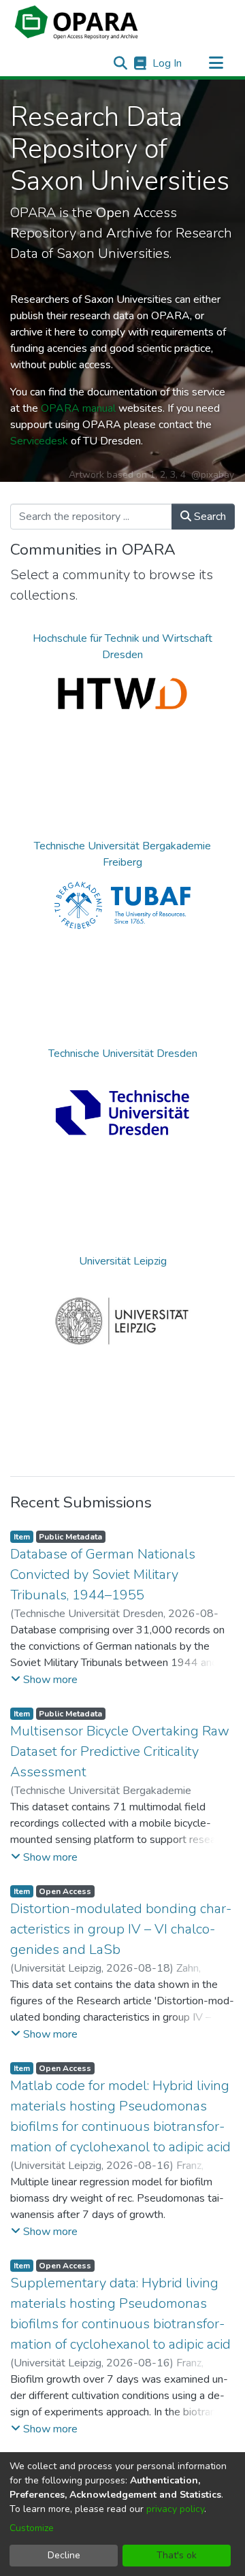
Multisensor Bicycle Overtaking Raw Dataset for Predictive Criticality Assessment (120, 1751)
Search (209, 517)
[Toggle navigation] (216, 63)
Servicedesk (39, 441)
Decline (64, 2555)
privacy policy (175, 2509)
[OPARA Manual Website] (140, 63)
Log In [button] (168, 63)
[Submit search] (120, 63)
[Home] (76, 22)
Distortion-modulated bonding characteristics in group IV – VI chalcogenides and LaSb (121, 1929)
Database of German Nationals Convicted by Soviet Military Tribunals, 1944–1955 (103, 1575)
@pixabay (213, 475)
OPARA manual (78, 408)
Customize (32, 2528)
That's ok (177, 2555)
